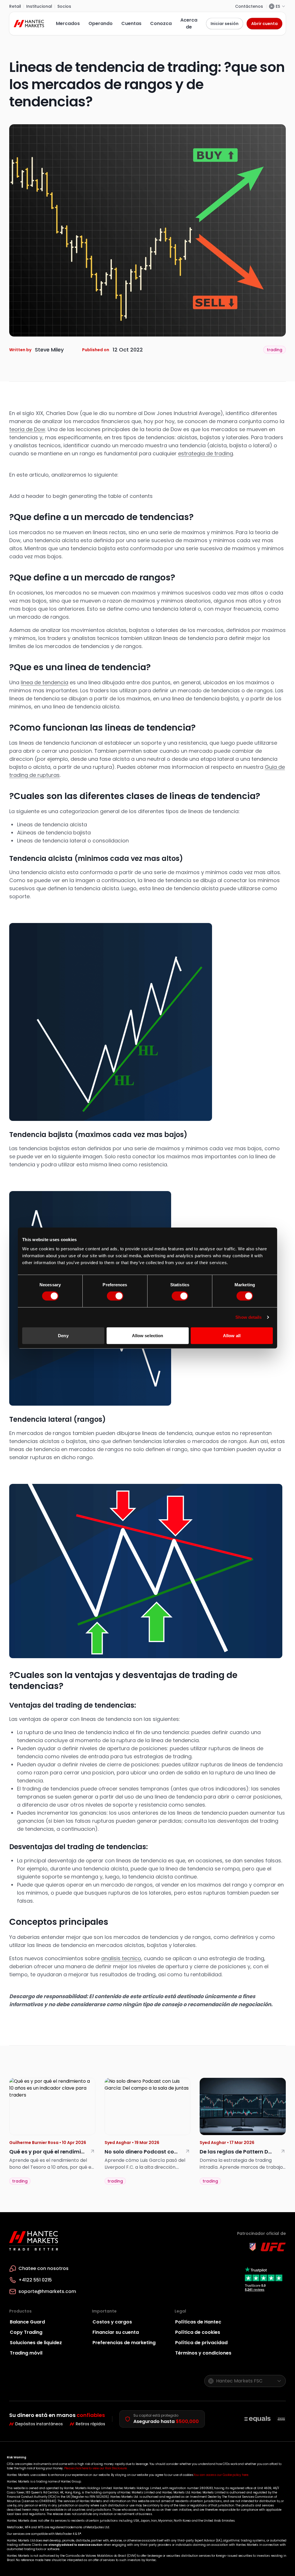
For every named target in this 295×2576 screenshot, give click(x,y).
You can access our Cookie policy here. (221, 2475)
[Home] (30, 24)
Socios (64, 6)
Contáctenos (249, 6)
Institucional (39, 6)
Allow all (232, 1335)
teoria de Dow (27, 429)
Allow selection (148, 1335)
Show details (248, 1317)
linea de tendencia (45, 682)
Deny (63, 1335)
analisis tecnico (121, 1958)
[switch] (115, 1296)
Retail (15, 6)
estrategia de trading (206, 453)
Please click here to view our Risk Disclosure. (96, 2468)
